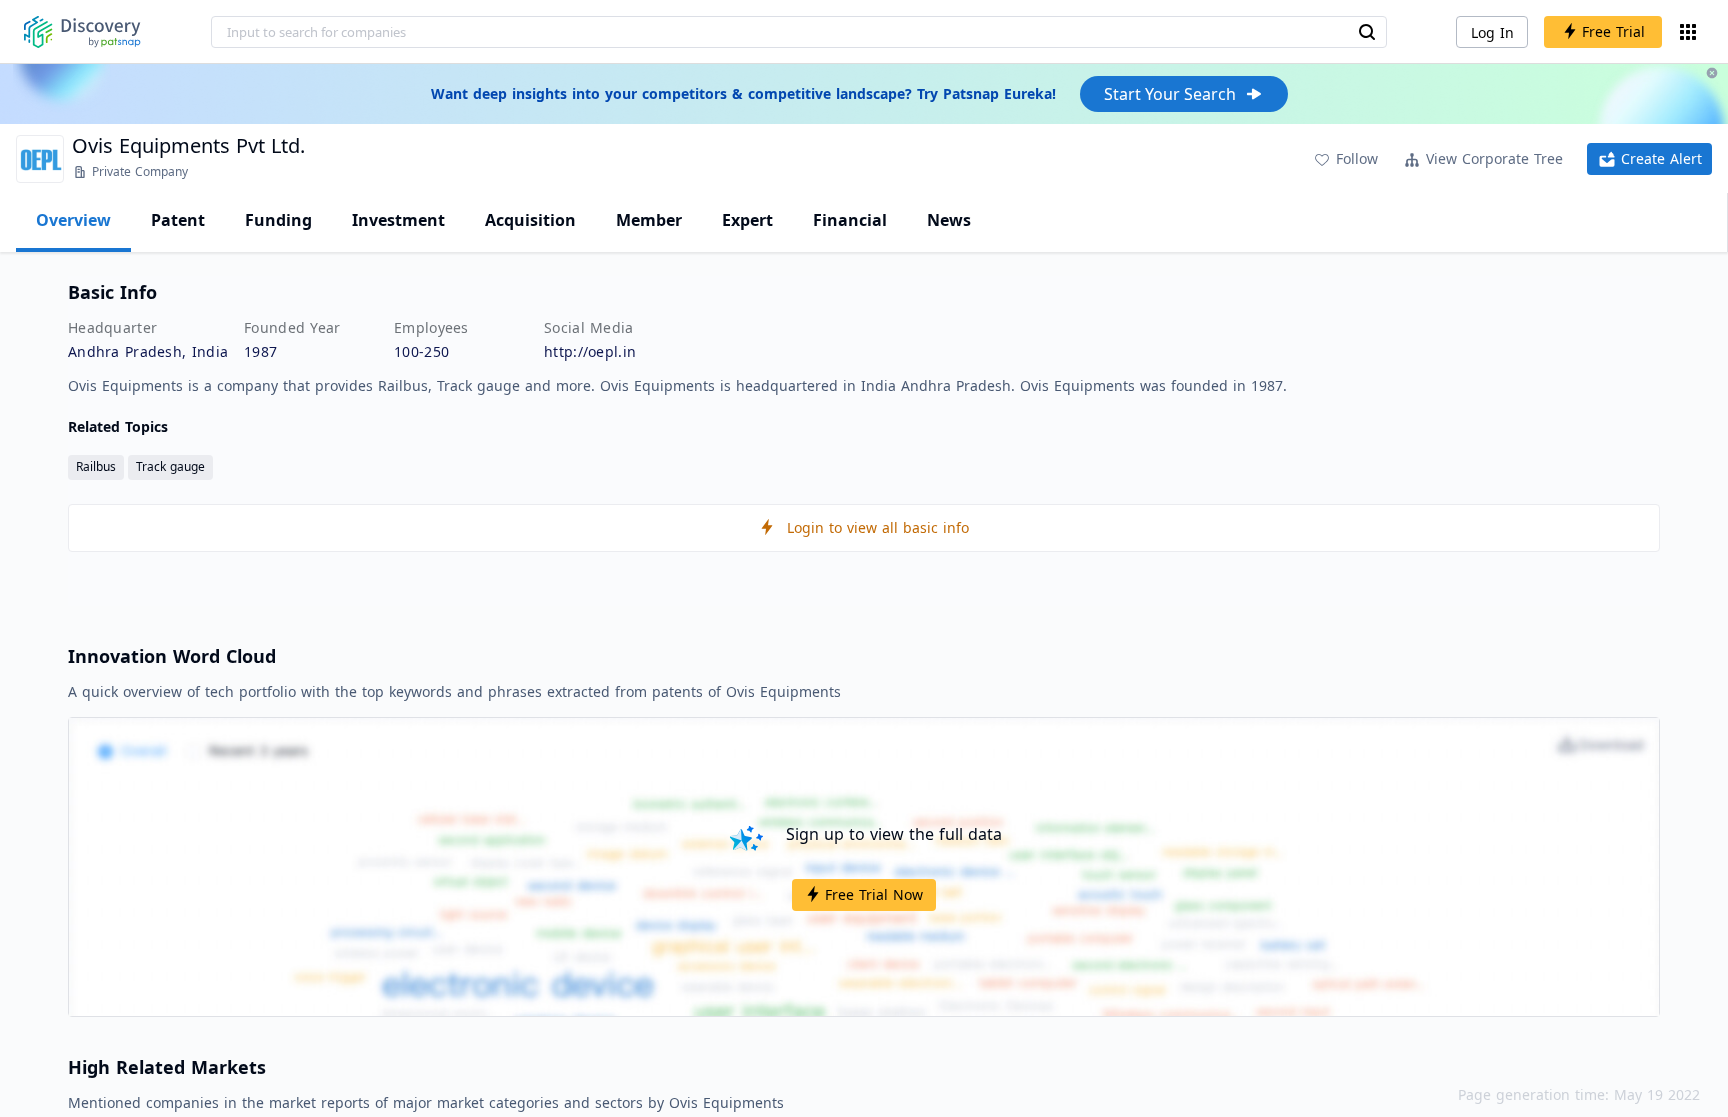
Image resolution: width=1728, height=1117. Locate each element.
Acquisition (530, 220)
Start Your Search (1170, 94)
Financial (850, 220)
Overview (73, 220)
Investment (398, 220)
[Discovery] (82, 32)
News (949, 220)
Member (649, 220)
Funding (278, 220)
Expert (747, 220)
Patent (178, 220)
